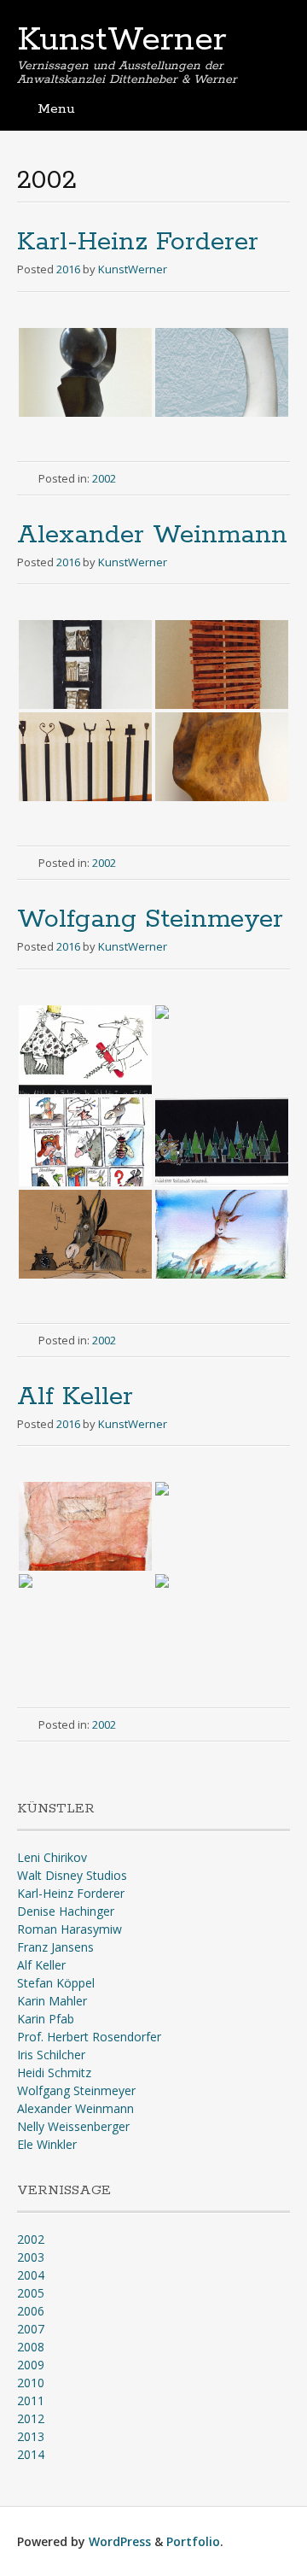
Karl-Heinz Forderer (138, 242)
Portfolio (193, 2541)
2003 (31, 2257)
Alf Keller (75, 1397)
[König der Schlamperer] (222, 1050)
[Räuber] (222, 1142)
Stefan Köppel (56, 1983)
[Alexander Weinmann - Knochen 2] (222, 372)
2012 (31, 2418)
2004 (31, 2275)
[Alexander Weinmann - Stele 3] (85, 757)
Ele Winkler (47, 2144)
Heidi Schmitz (54, 2073)
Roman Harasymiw (70, 1929)
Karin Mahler (52, 2001)
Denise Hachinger (66, 1911)
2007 (31, 2329)
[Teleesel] (85, 1234)
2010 (31, 2383)
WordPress (120, 2541)
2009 (31, 2365)
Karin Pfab (46, 2019)
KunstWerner (122, 40)
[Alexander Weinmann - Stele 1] (85, 664)
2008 (31, 2347)
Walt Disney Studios (72, 1875)
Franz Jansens (55, 1947)
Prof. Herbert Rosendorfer (89, 2037)
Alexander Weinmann (152, 535)
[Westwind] (222, 1234)
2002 (104, 478)
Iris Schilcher (51, 2055)
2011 (31, 2400)
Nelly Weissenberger (73, 2126)
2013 (31, 2436)
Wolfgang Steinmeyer (150, 919)
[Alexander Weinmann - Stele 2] (222, 664)
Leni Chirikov (52, 1857)
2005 (31, 2293)
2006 (31, 2311)
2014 (31, 2454)
